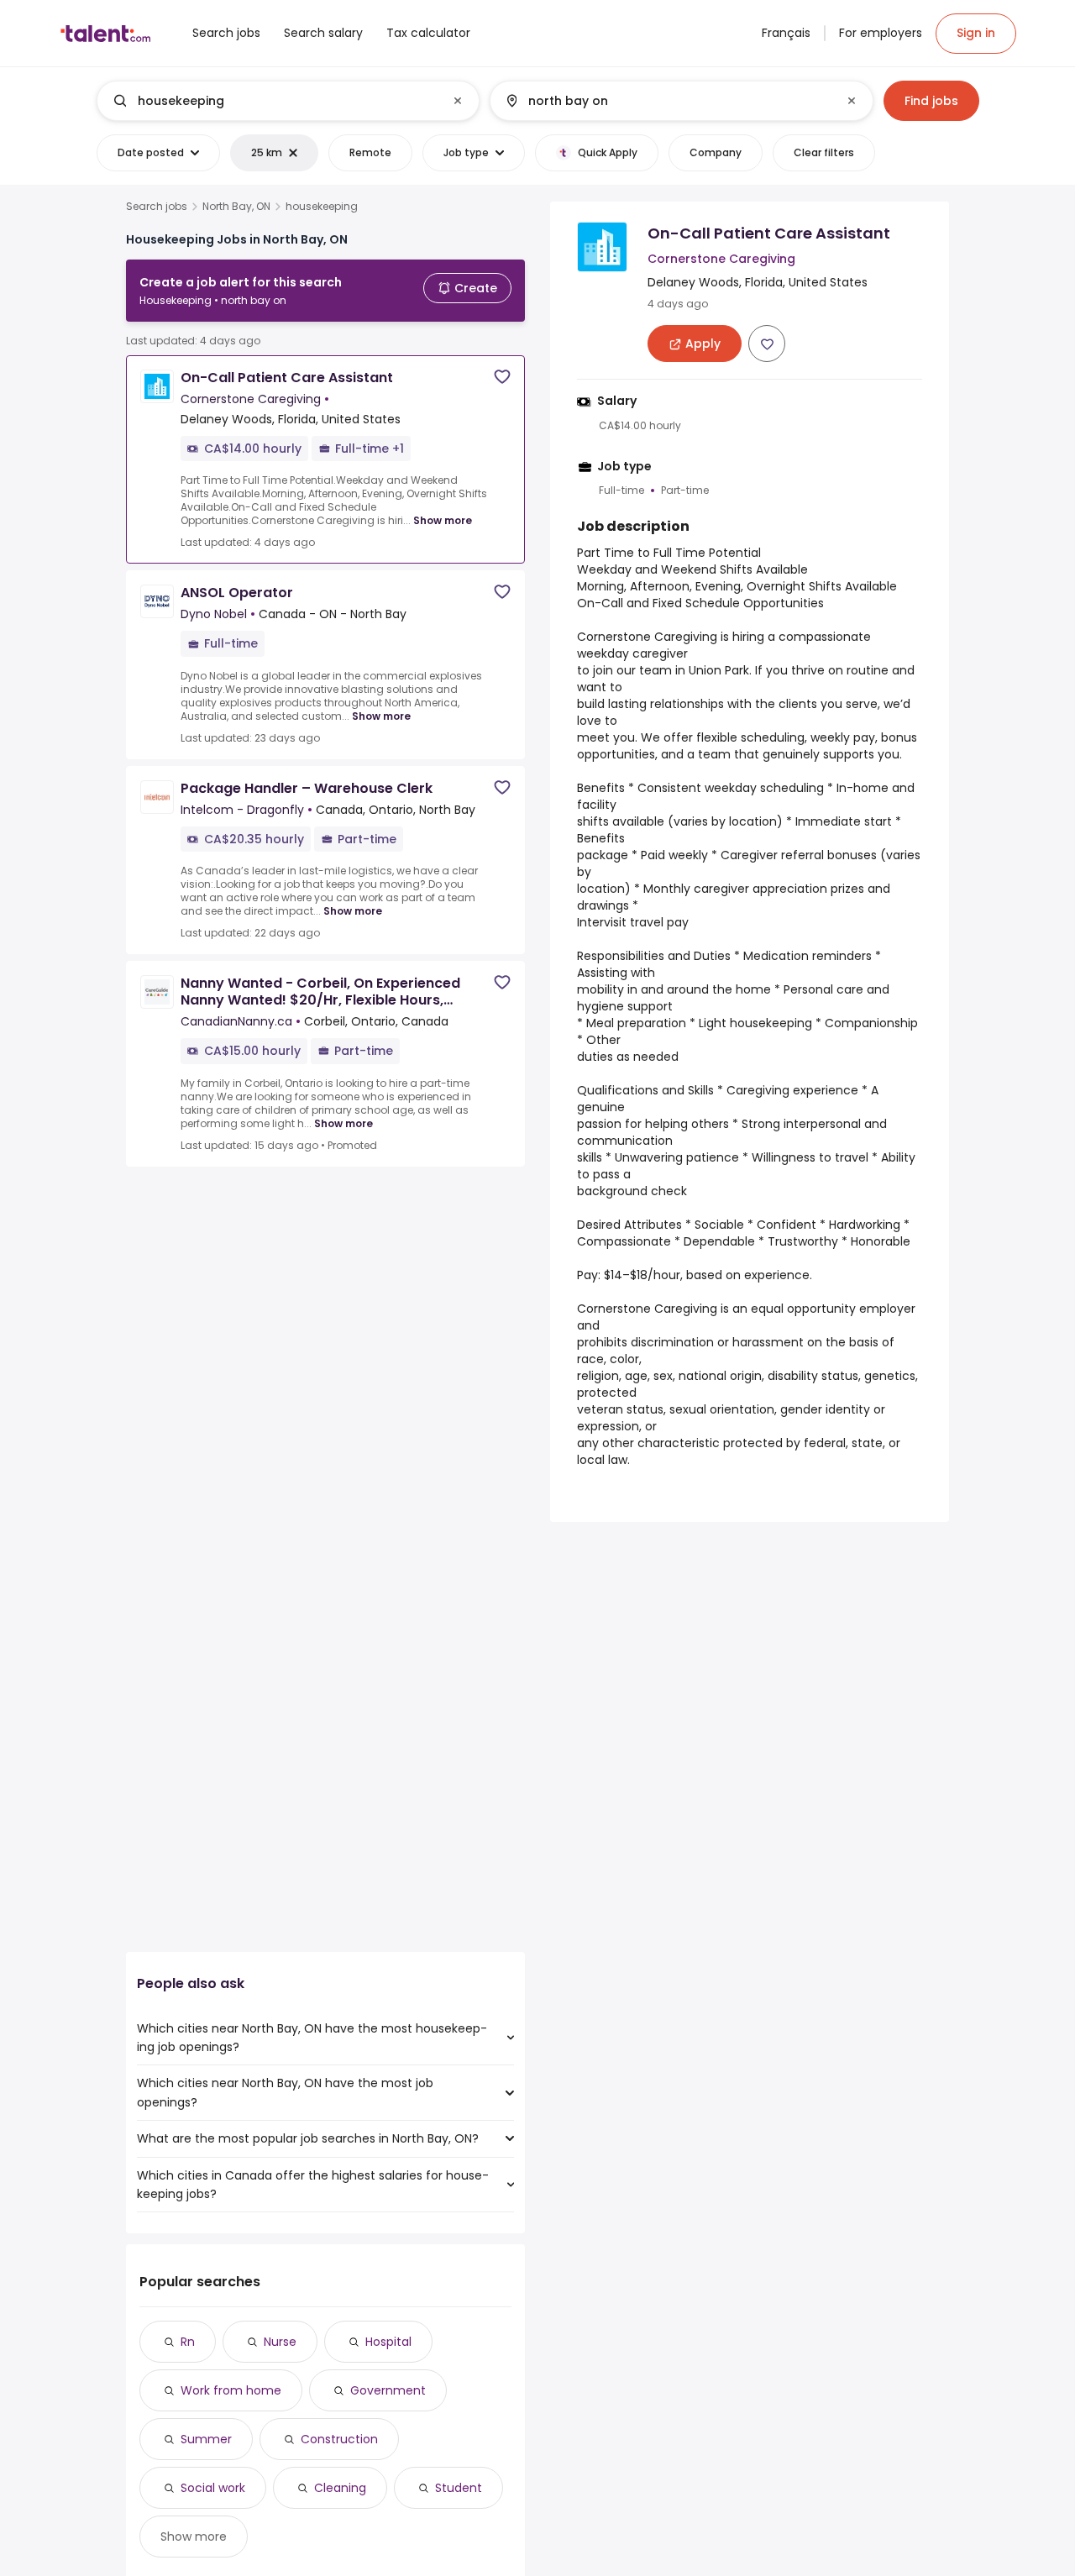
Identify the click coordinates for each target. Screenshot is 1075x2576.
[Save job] (502, 377)
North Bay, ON (236, 207)
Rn (188, 2342)
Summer (206, 2439)
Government (388, 2390)
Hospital (388, 2342)
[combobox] (287, 101)
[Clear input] (458, 101)
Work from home (231, 2390)
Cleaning (340, 2488)
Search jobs (157, 207)
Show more (443, 520)
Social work (213, 2488)
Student (459, 2488)
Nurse (280, 2342)
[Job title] (274, 101)
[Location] (667, 101)
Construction (339, 2439)
